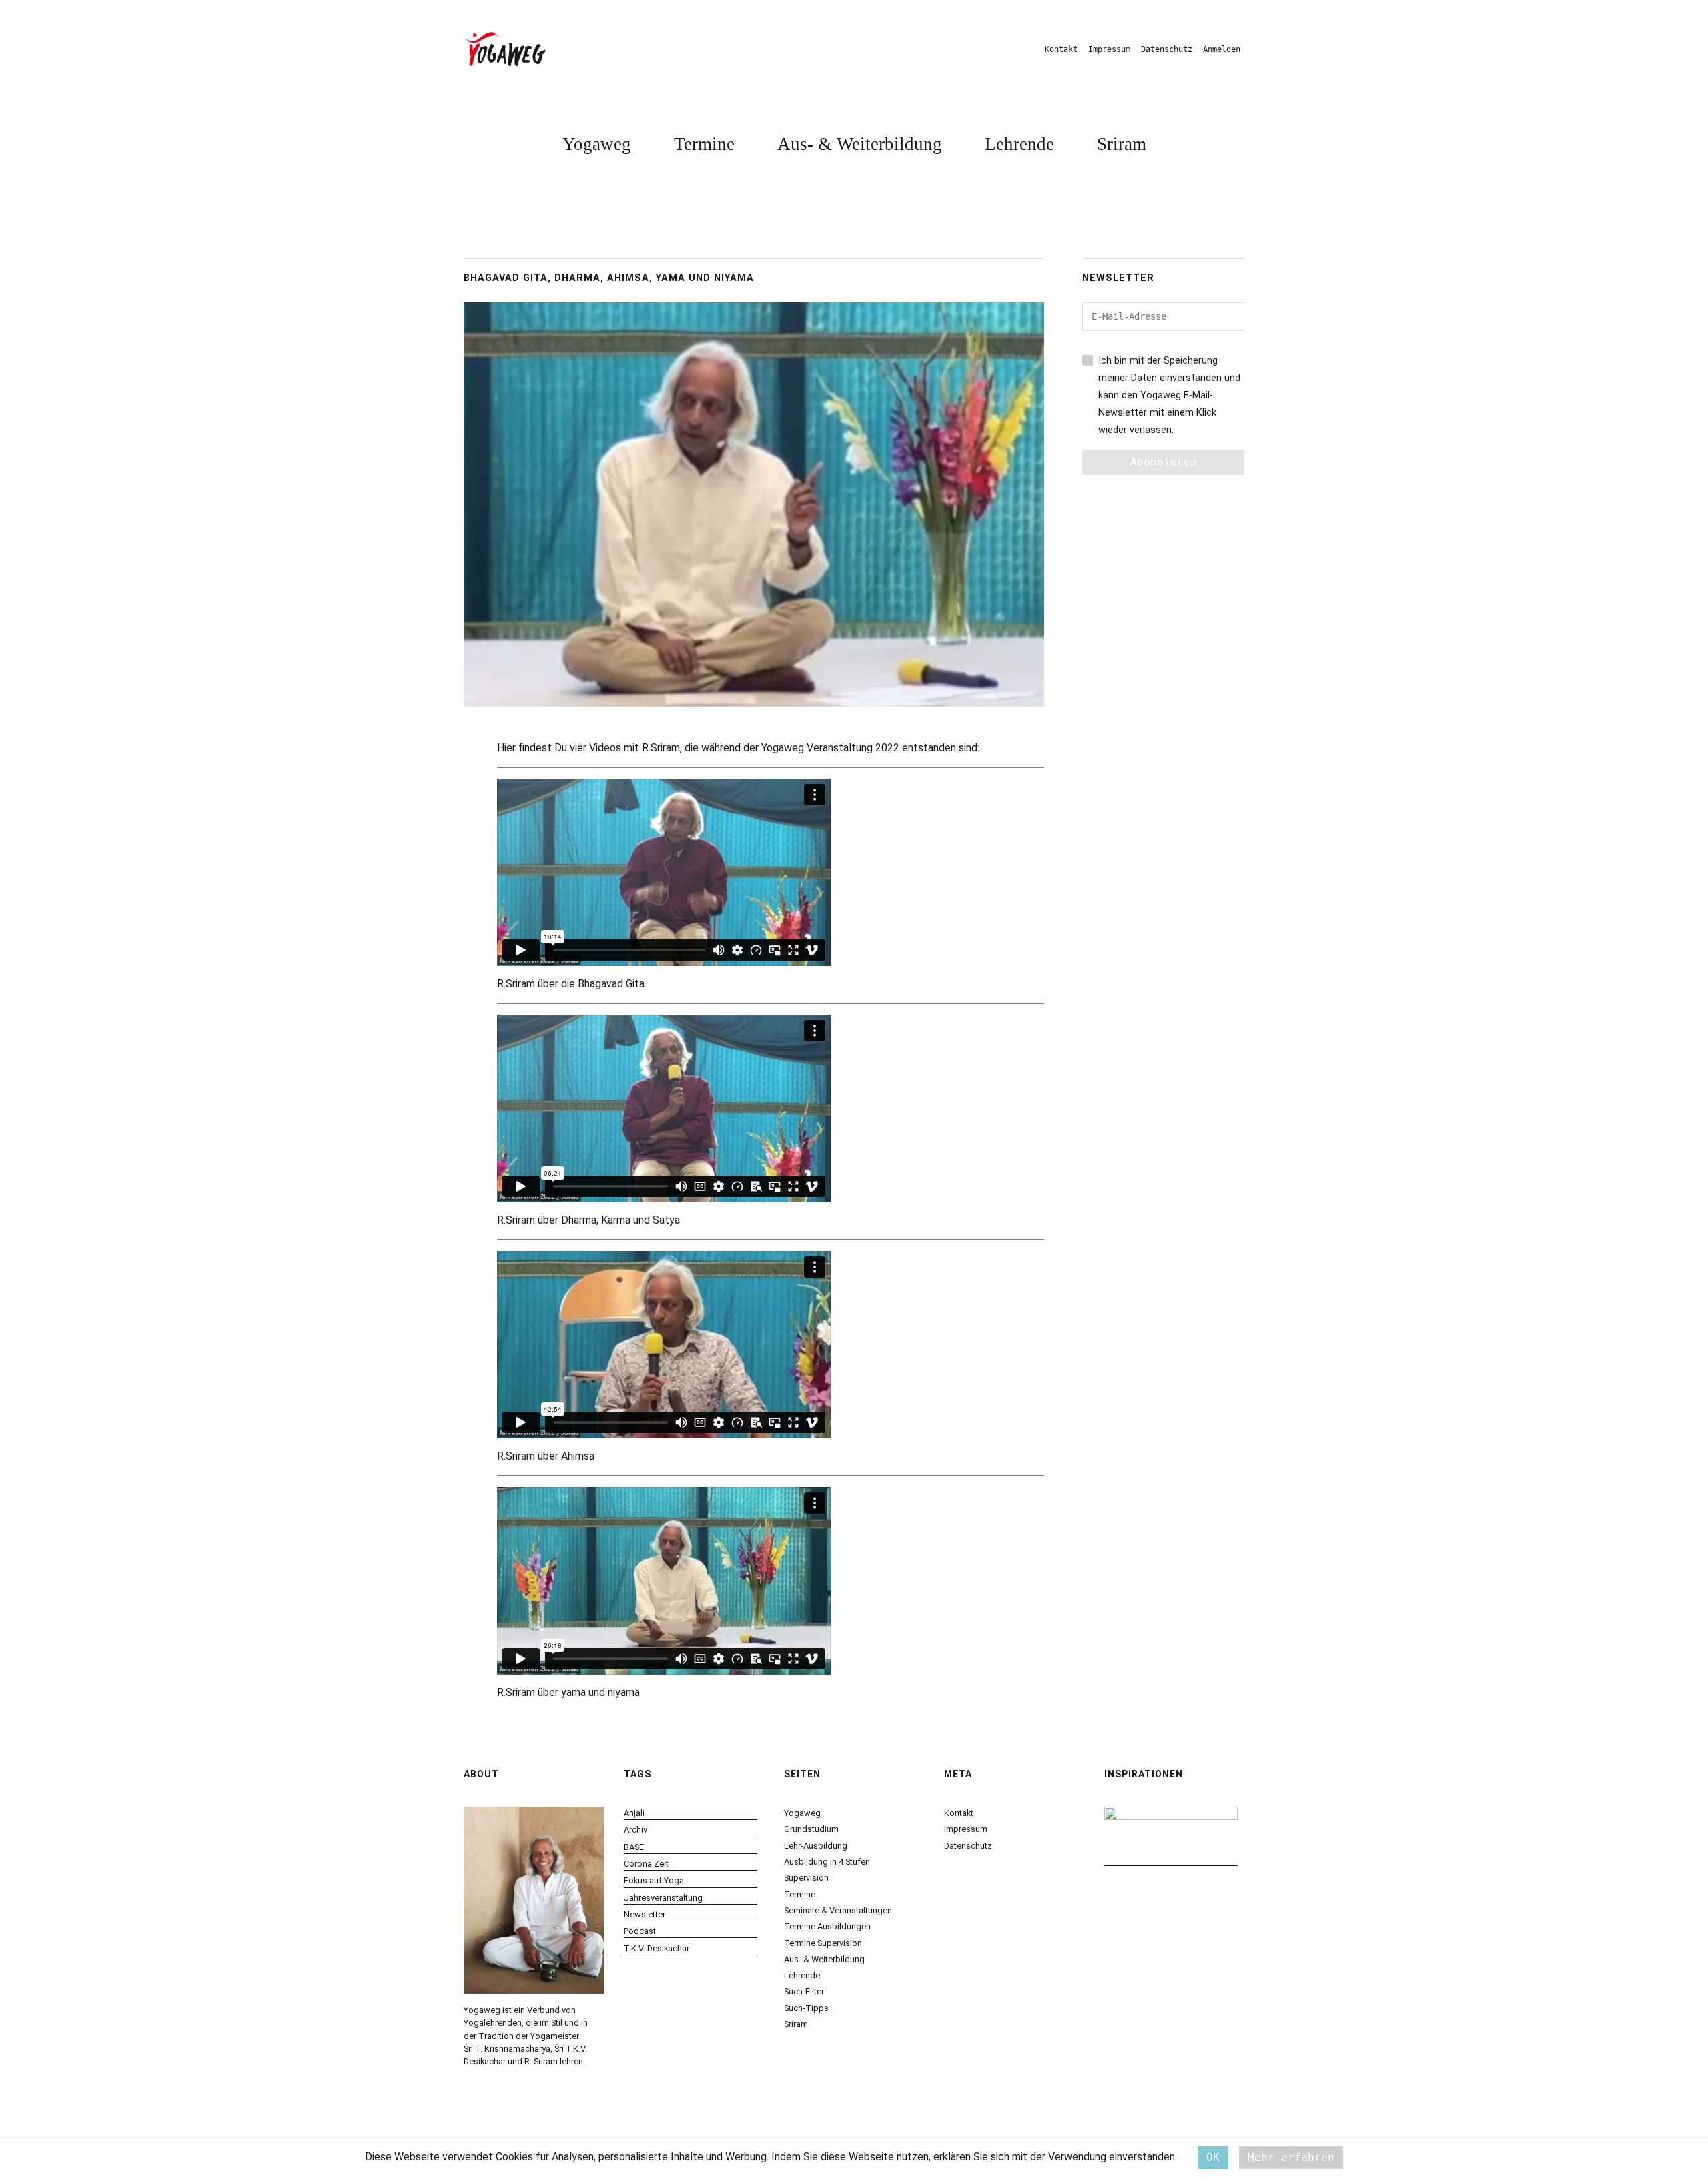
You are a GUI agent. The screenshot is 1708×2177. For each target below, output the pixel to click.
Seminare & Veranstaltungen (838, 1910)
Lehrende (1019, 144)
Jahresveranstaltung (663, 1898)
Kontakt (1061, 49)
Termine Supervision (823, 1943)
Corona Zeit (646, 1864)
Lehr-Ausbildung (816, 1846)
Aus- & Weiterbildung (860, 144)
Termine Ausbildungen (827, 1926)
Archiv (635, 1830)
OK (1213, 2157)
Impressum (1109, 49)
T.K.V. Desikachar (657, 1948)
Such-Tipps (806, 2008)
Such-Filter (804, 1991)
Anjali (634, 1813)
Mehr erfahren (1291, 2157)
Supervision (806, 1878)
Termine (704, 144)
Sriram (1122, 144)
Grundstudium (811, 1829)
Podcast (640, 1931)
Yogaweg (597, 144)
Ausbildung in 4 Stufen (827, 1862)
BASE (634, 1847)
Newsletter (645, 1914)
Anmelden (1222, 49)
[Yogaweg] (506, 49)
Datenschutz (1167, 49)
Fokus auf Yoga (654, 1880)
